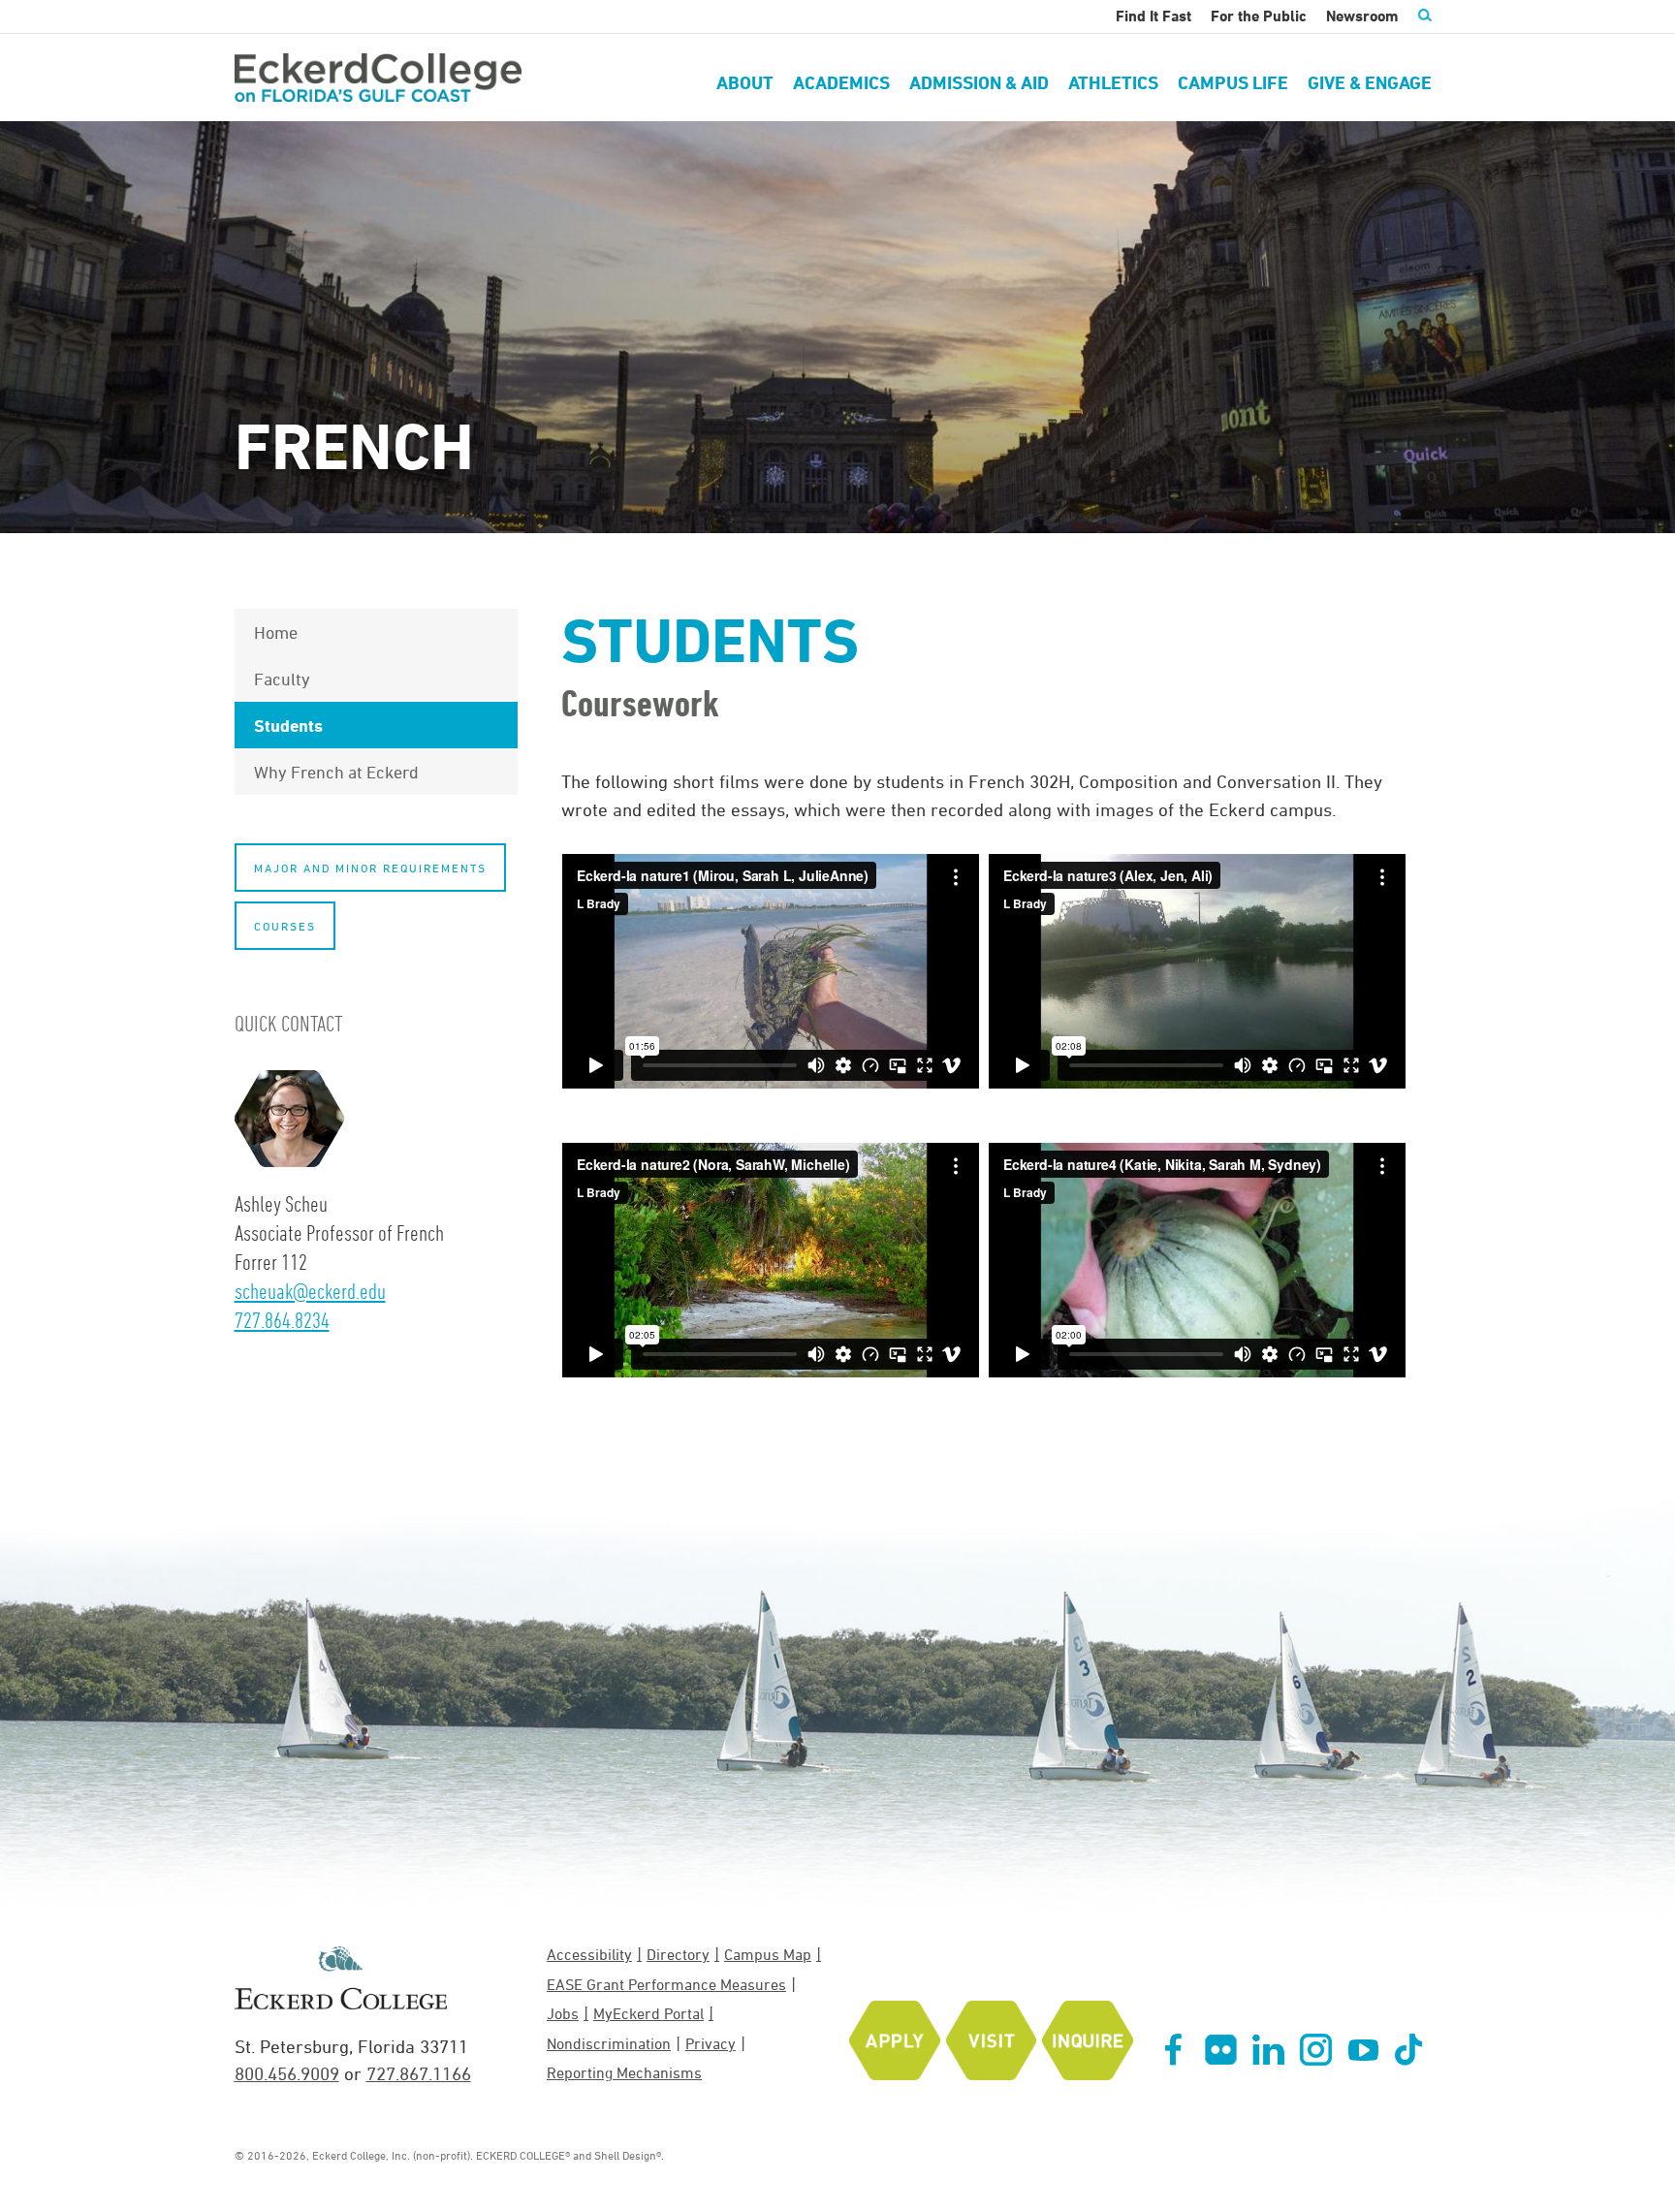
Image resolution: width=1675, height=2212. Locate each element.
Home (276, 632)
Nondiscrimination (609, 2043)
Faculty (282, 679)
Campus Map (768, 1954)
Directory (678, 1954)
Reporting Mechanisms (624, 2072)
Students (288, 725)
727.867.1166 (419, 2073)
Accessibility (589, 1954)
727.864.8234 (282, 1320)
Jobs (563, 2013)
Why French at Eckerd (336, 772)
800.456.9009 (287, 2073)
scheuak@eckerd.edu (310, 1291)
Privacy (711, 2043)
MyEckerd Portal (648, 2013)
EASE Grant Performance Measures (666, 1984)
